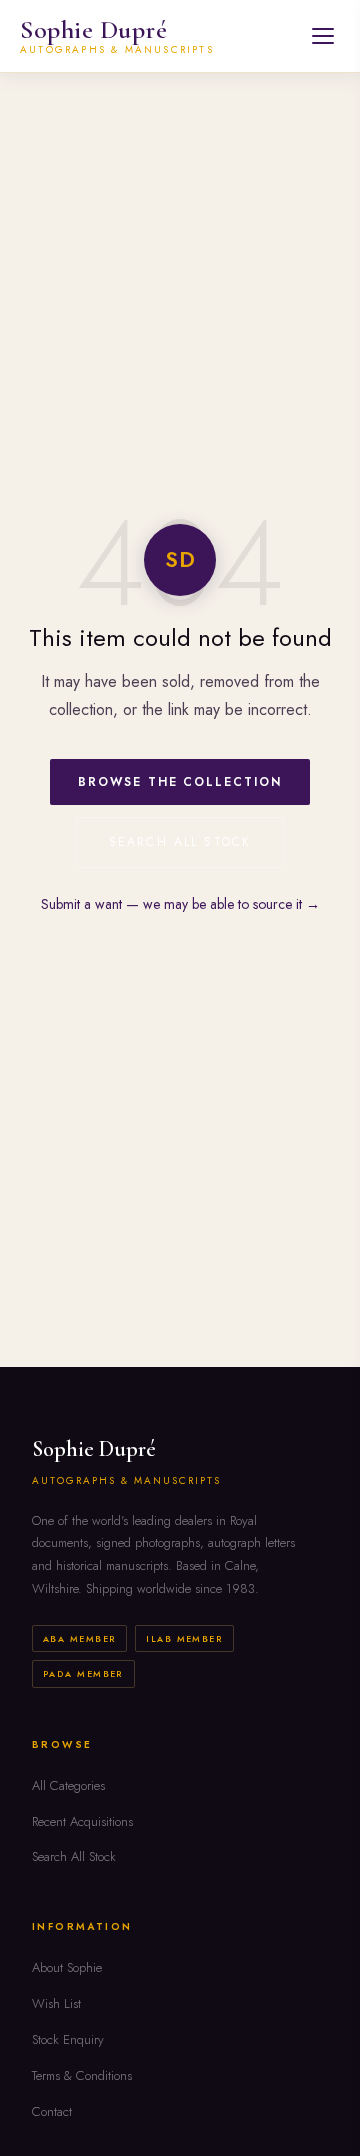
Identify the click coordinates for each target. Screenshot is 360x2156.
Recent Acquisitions (82, 1821)
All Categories (68, 1785)
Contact (52, 2111)
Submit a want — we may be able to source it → (180, 904)
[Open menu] (323, 36)
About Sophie (67, 1967)
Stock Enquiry (68, 2039)
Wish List (56, 2003)
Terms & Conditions (82, 2075)
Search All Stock (180, 842)
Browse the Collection (179, 782)
